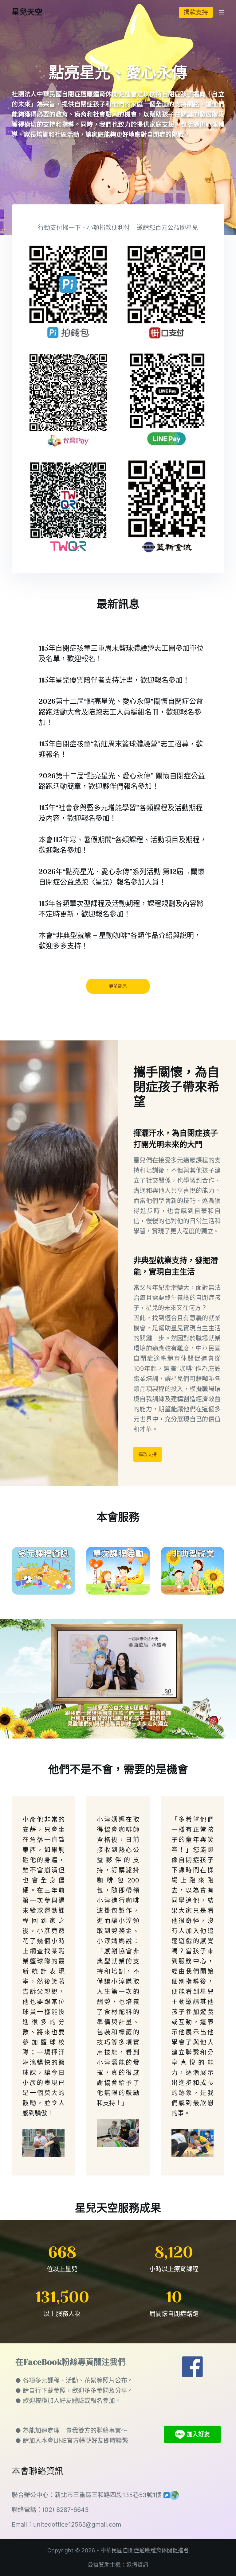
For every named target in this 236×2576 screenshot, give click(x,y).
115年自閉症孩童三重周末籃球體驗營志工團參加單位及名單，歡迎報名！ (121, 654)
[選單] (222, 12)
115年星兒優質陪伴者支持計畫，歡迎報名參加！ (114, 680)
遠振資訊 (137, 2565)
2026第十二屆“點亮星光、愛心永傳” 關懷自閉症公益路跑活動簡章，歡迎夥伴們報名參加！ (122, 781)
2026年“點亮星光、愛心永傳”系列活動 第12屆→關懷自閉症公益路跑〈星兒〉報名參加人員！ (122, 877)
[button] (118, 1679)
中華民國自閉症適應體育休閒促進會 (145, 2550)
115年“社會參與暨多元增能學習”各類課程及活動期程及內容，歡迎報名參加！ (121, 813)
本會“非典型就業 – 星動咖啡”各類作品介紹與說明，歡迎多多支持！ (120, 941)
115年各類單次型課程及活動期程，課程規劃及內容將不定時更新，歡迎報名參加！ (121, 909)
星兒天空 (27, 12)
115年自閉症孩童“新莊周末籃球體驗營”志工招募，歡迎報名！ (121, 749)
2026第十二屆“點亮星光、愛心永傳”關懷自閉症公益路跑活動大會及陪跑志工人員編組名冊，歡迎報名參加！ (121, 712)
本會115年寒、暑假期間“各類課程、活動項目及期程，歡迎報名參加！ (123, 845)
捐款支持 (196, 12)
